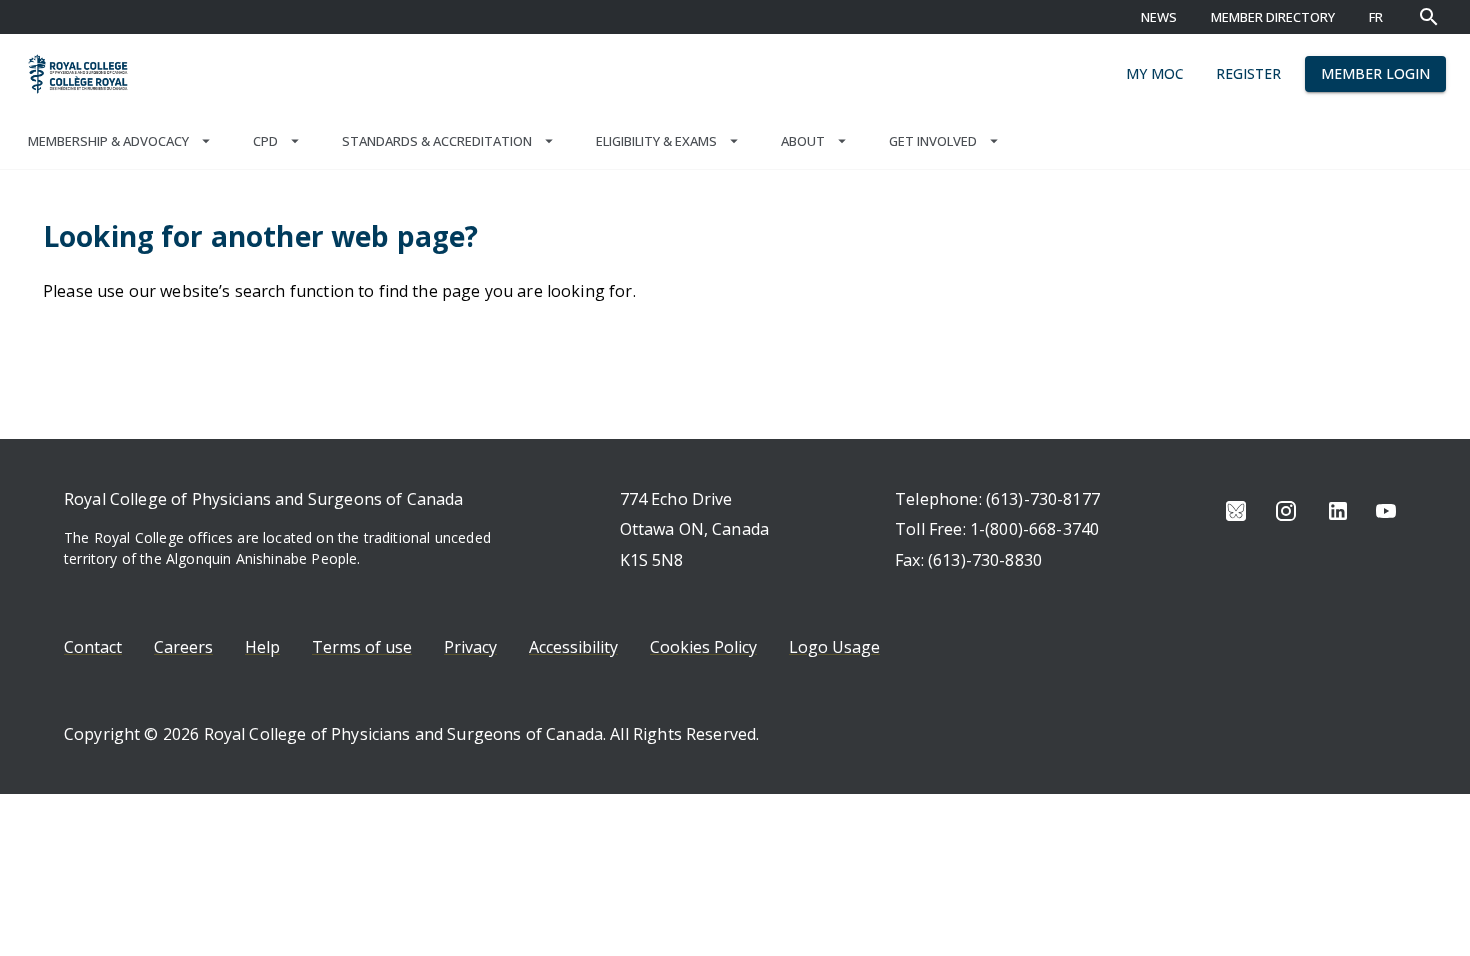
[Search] (1429, 17)
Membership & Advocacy (108, 141)
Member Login (1375, 73)
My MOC (1155, 73)
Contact (93, 647)
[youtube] (1386, 511)
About (803, 141)
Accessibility (573, 647)
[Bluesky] (1236, 511)
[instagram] (1286, 511)
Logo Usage (834, 647)
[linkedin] (1338, 511)
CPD (265, 141)
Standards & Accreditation (437, 141)
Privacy (470, 647)
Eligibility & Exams (656, 141)
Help (262, 647)
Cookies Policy (703, 647)
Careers (183, 647)
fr (1376, 17)
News (1159, 17)
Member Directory (1273, 17)
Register (1248, 73)
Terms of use (362, 647)
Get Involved (933, 141)
